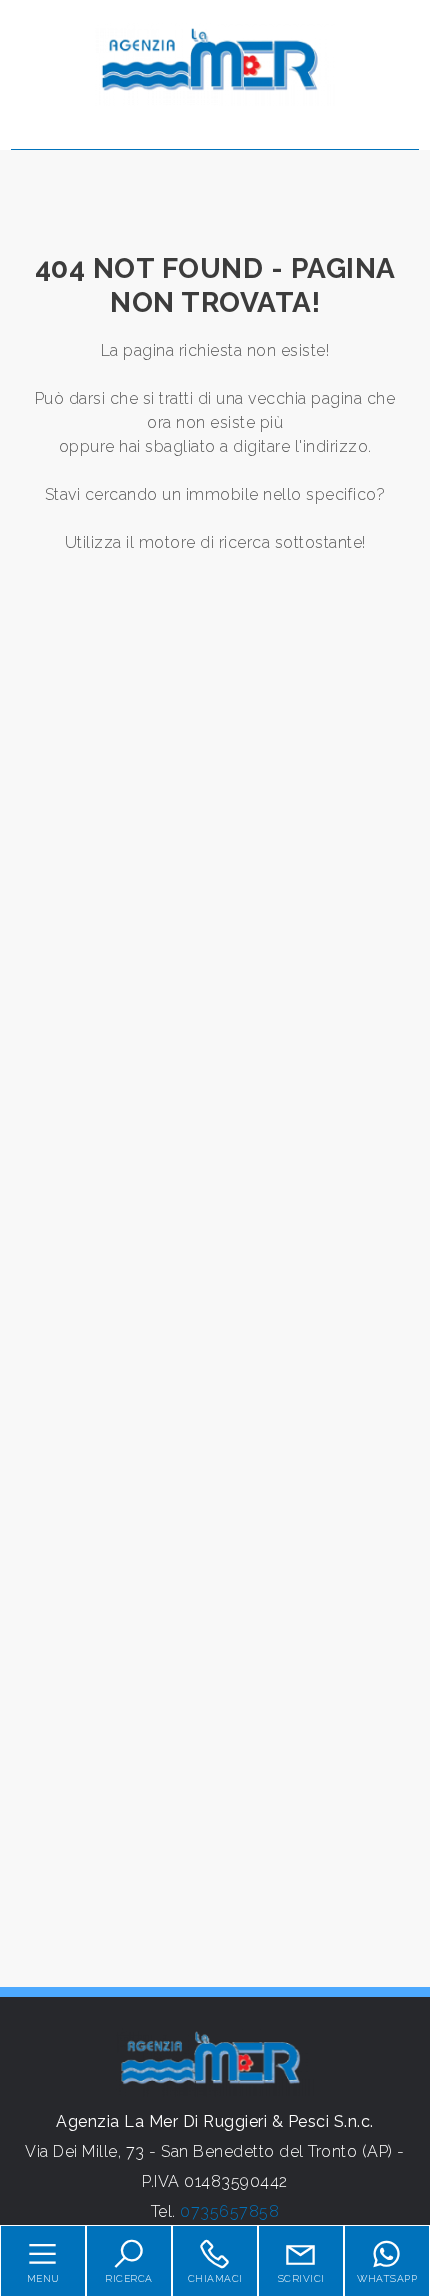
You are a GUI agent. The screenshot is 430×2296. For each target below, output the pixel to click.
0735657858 (229, 2211)
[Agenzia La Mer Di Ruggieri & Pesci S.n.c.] (215, 63)
